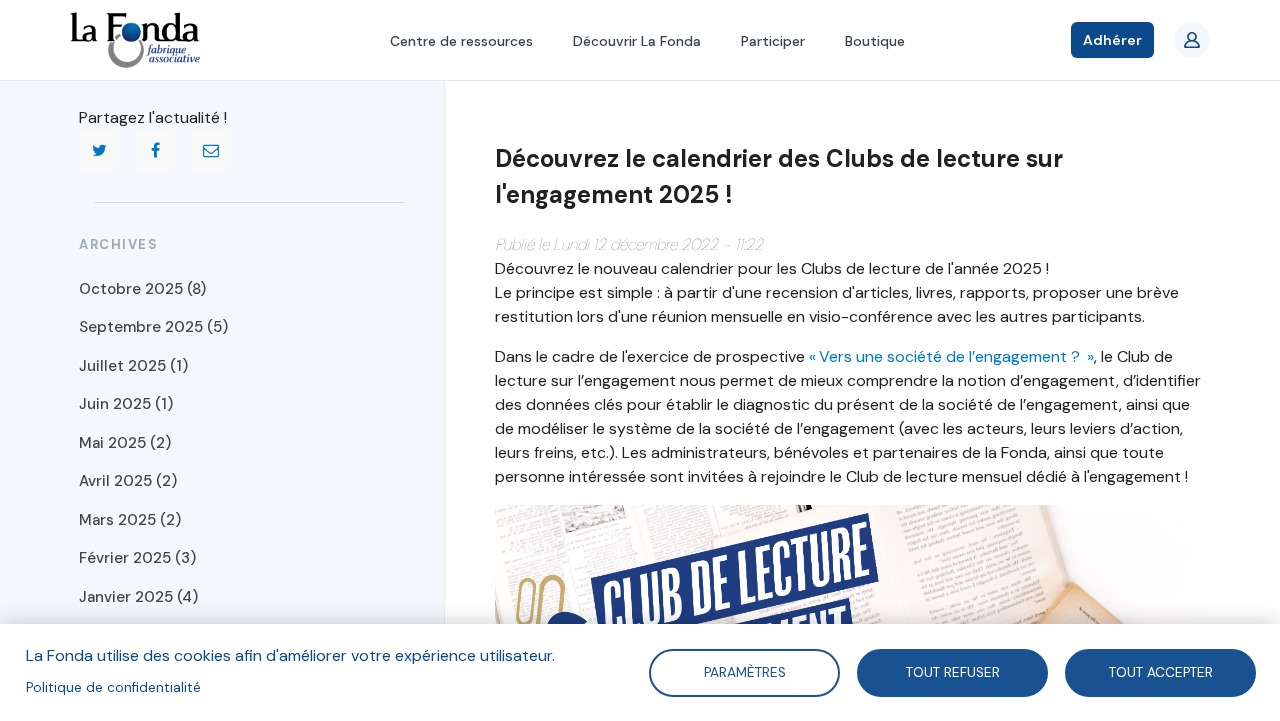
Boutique (875, 41)
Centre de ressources (461, 41)
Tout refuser (952, 671)
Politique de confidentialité (113, 687)
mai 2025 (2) (125, 443)
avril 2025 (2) (128, 481)
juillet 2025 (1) (133, 366)
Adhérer (1112, 40)
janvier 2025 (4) (138, 597)
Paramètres (744, 671)
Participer (773, 41)
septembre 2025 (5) (153, 327)
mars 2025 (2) (130, 520)
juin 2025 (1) (126, 404)
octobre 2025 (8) (142, 289)
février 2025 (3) (137, 558)
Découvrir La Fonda (637, 41)
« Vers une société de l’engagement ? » (951, 356)
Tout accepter (1160, 671)
